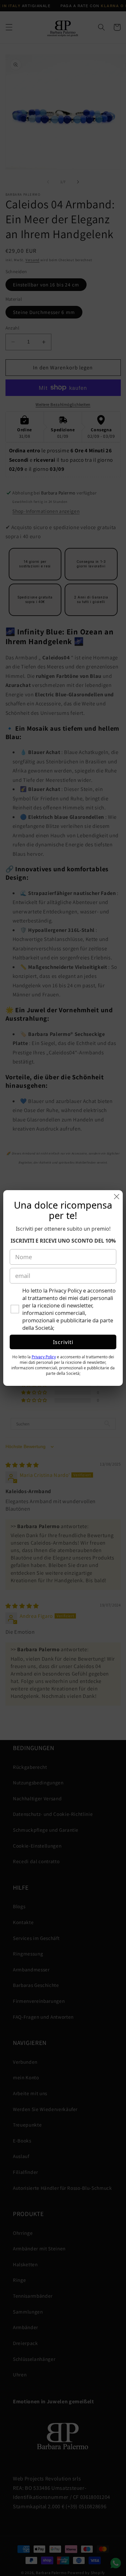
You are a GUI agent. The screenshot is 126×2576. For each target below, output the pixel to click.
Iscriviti (63, 1342)
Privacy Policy (44, 1357)
